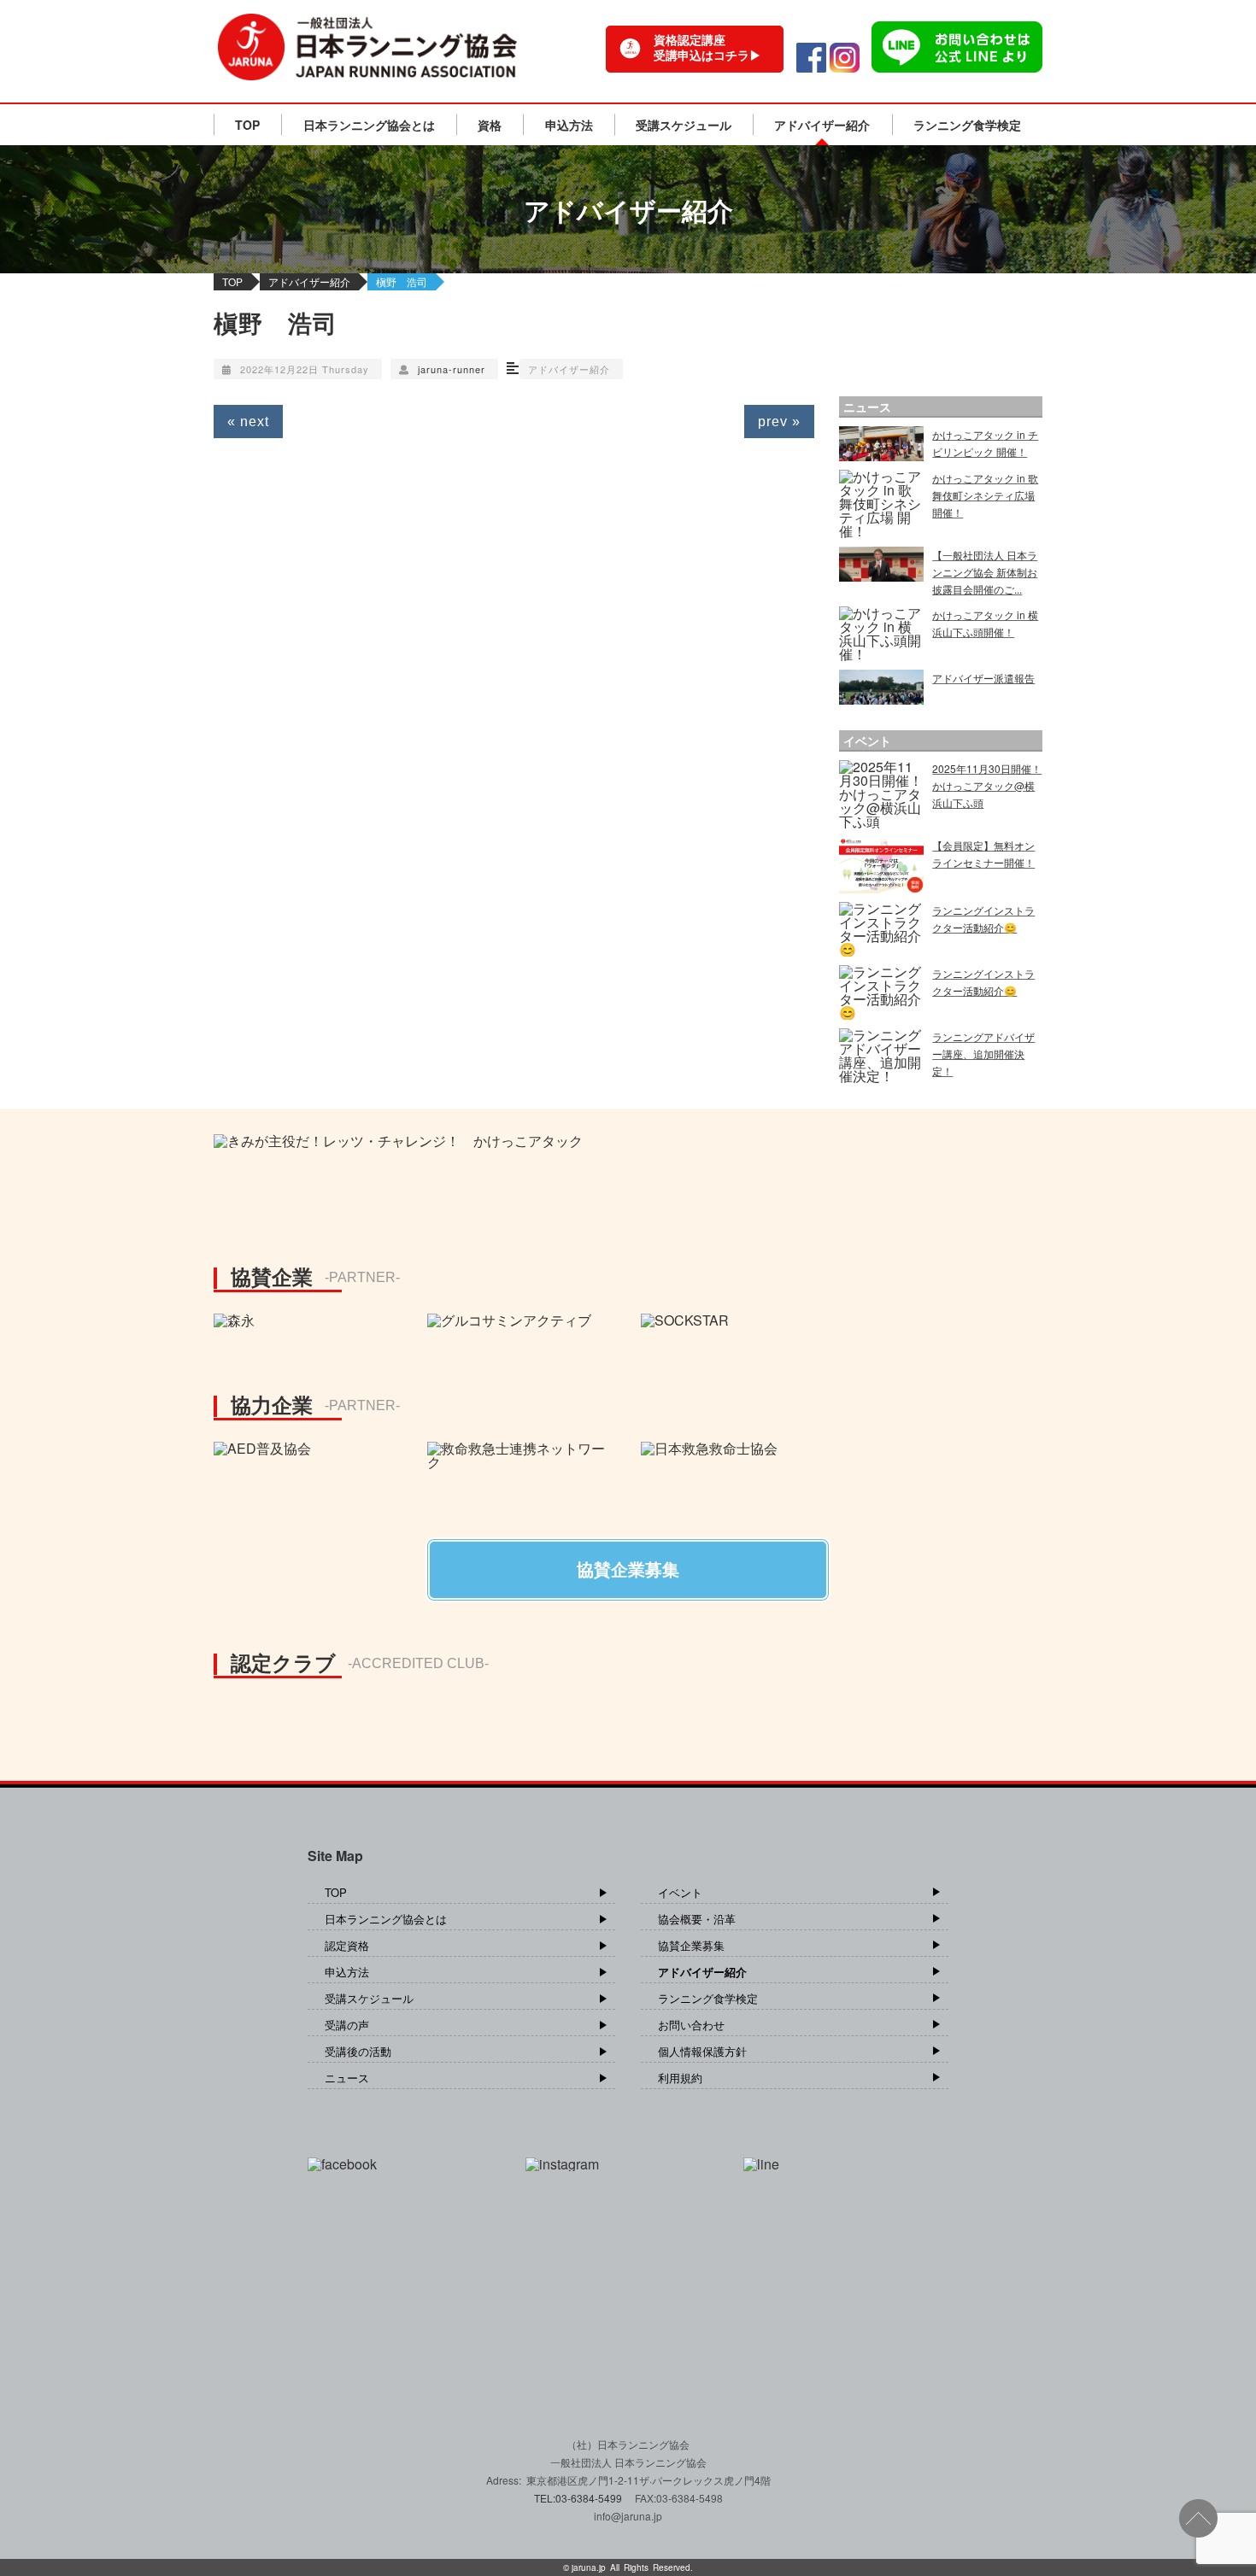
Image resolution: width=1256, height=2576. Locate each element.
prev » (779, 422)
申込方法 (569, 125)
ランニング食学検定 (967, 125)
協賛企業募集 (691, 1945)
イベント (680, 1892)
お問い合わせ (691, 2025)
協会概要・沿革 (697, 1919)
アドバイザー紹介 (822, 125)
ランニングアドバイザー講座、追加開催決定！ (983, 1054)
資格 (490, 125)
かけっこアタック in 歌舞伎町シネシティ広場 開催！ (985, 495)
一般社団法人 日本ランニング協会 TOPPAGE (367, 47)
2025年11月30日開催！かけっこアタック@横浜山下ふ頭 (987, 785)
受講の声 (347, 2025)
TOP (247, 125)
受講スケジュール (684, 125)
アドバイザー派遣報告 (983, 678)
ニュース (347, 2078)
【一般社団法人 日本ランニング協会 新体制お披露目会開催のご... (985, 572)
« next (248, 422)
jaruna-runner (452, 369)
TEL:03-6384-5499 (579, 2498)
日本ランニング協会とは (369, 125)
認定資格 (347, 1945)
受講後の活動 (358, 2051)
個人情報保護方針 (702, 2051)
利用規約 (680, 2078)
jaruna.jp (589, 2567)
